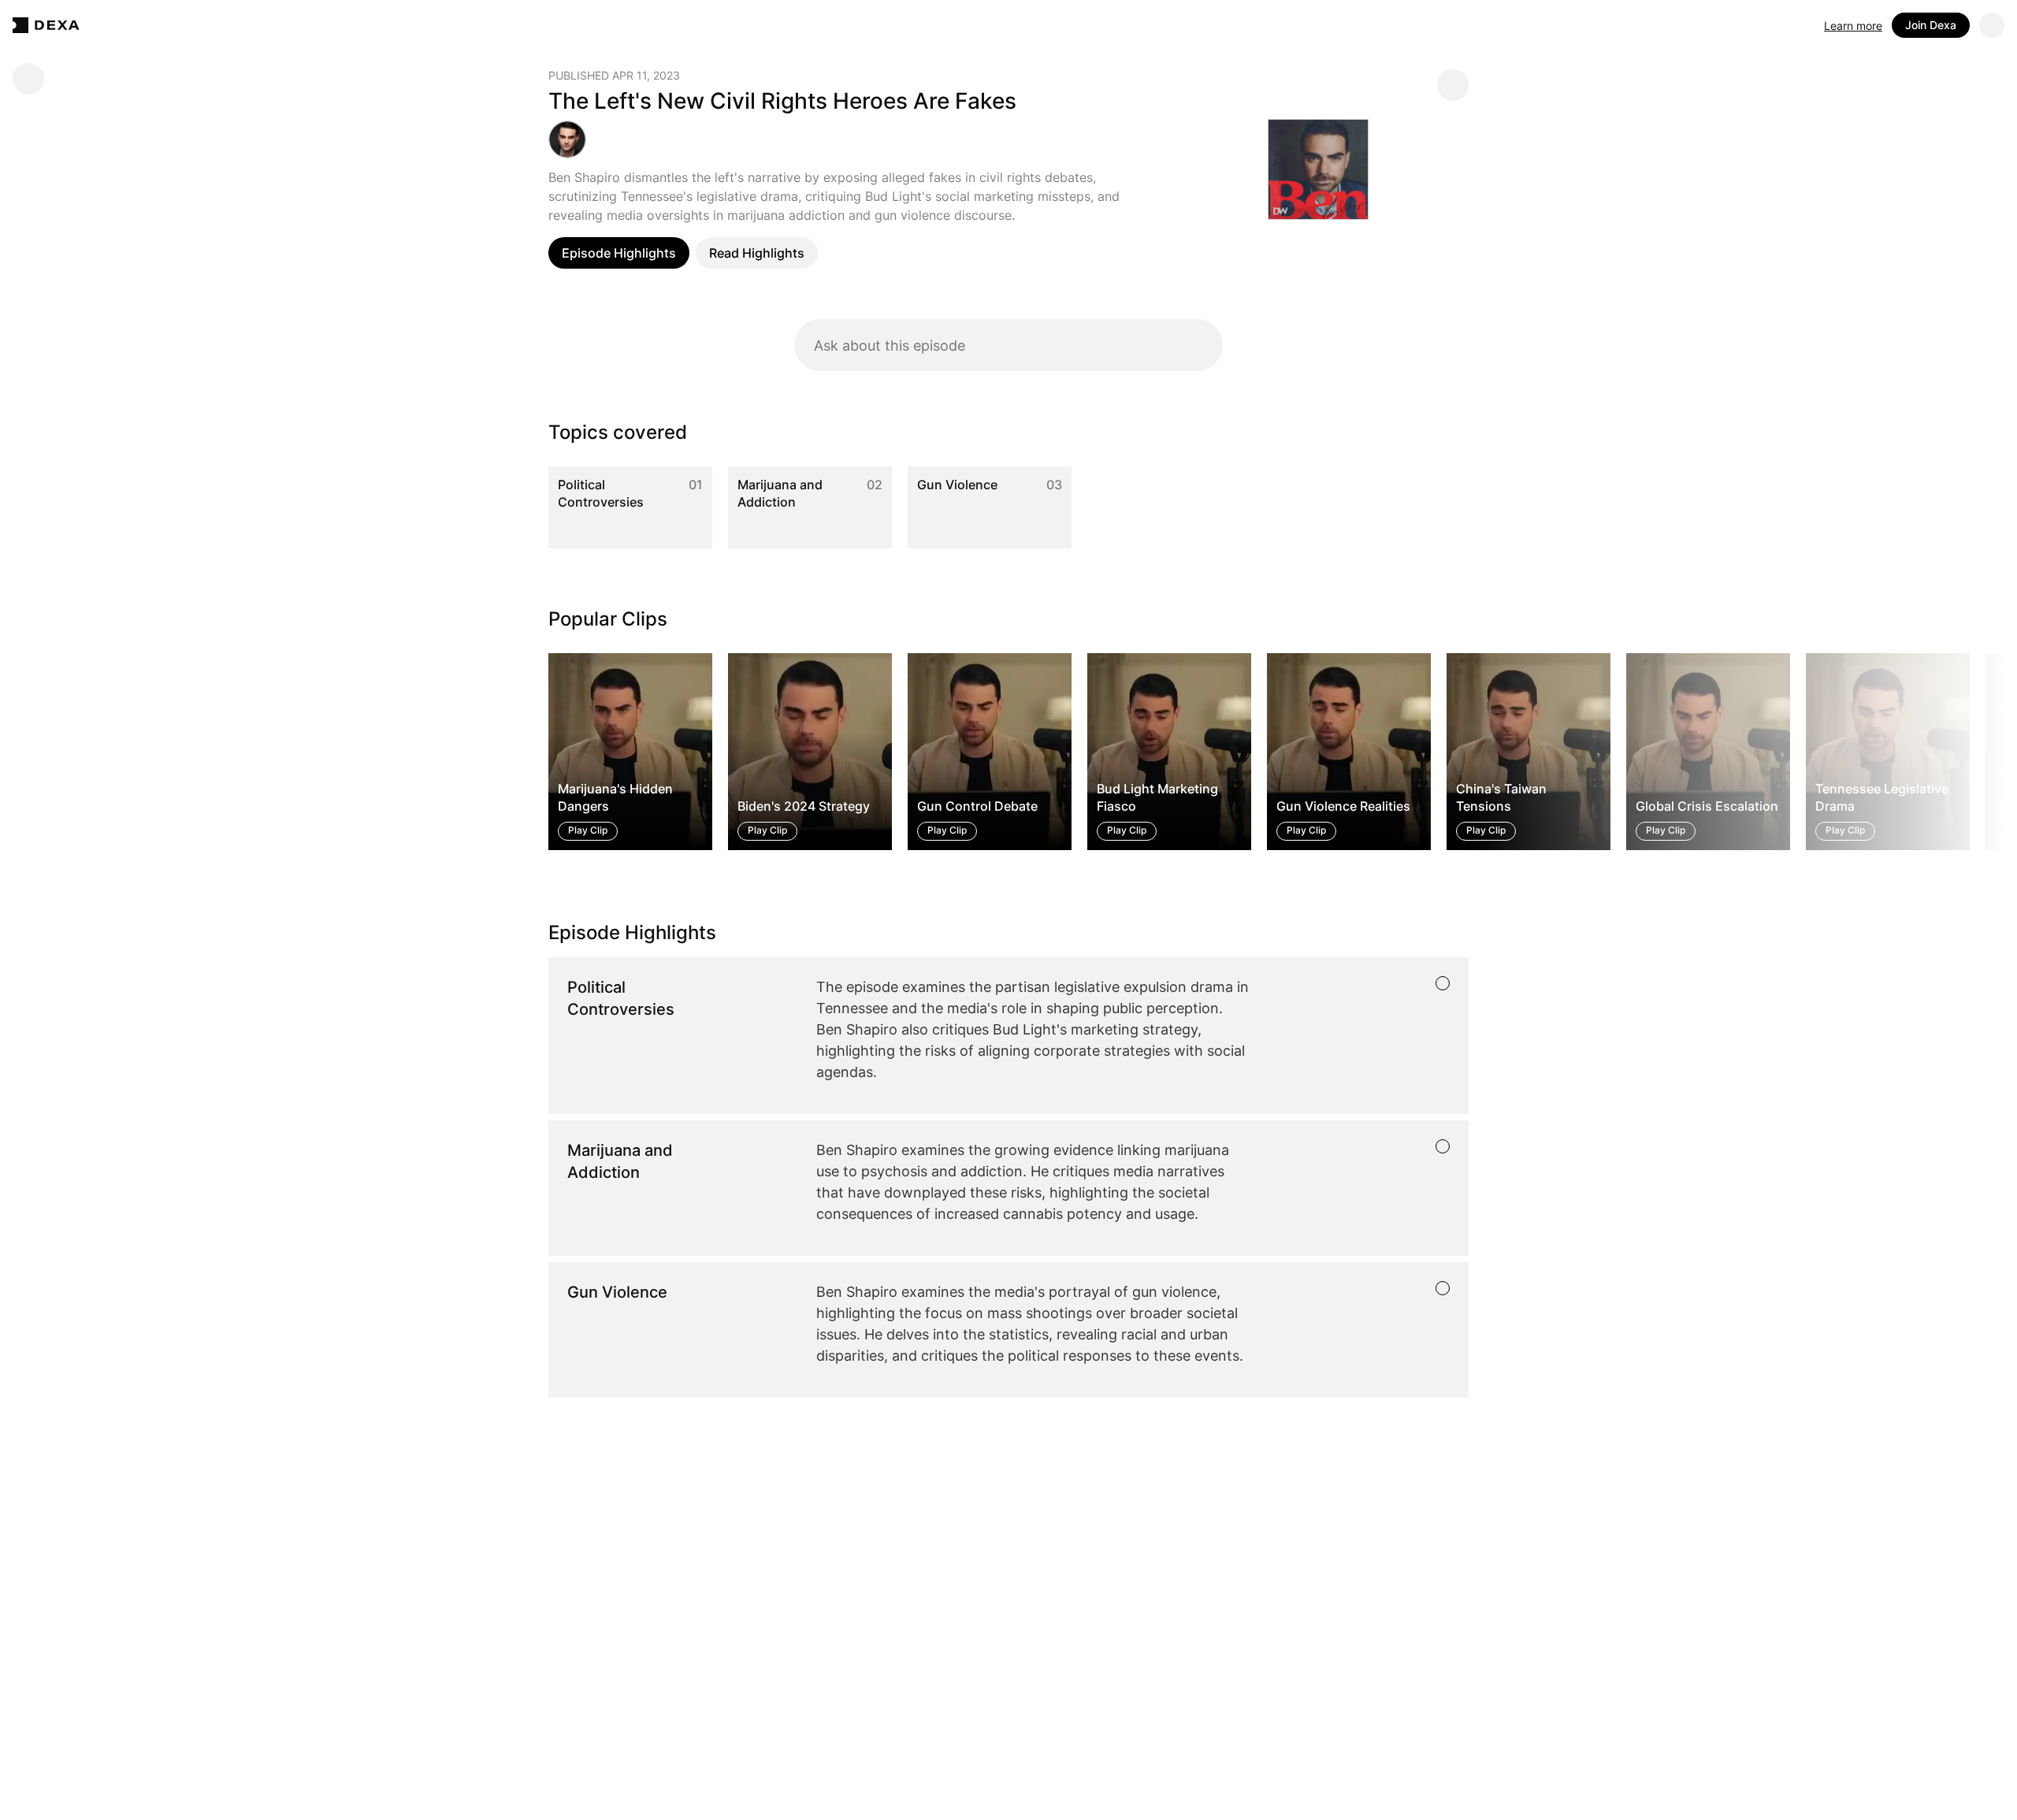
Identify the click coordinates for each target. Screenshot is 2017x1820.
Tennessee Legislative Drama (1882, 797)
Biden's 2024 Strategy (804, 806)
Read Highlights (757, 253)
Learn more (1853, 26)
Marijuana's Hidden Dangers (615, 797)
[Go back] (28, 79)
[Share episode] (1453, 85)
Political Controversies (601, 493)
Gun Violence (957, 485)
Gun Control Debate (977, 806)
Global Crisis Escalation (1707, 806)
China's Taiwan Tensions (1501, 797)
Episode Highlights (619, 253)
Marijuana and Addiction (780, 493)
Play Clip (588, 830)
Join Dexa (1931, 25)
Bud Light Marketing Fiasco (1157, 797)
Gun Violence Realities (1343, 806)
